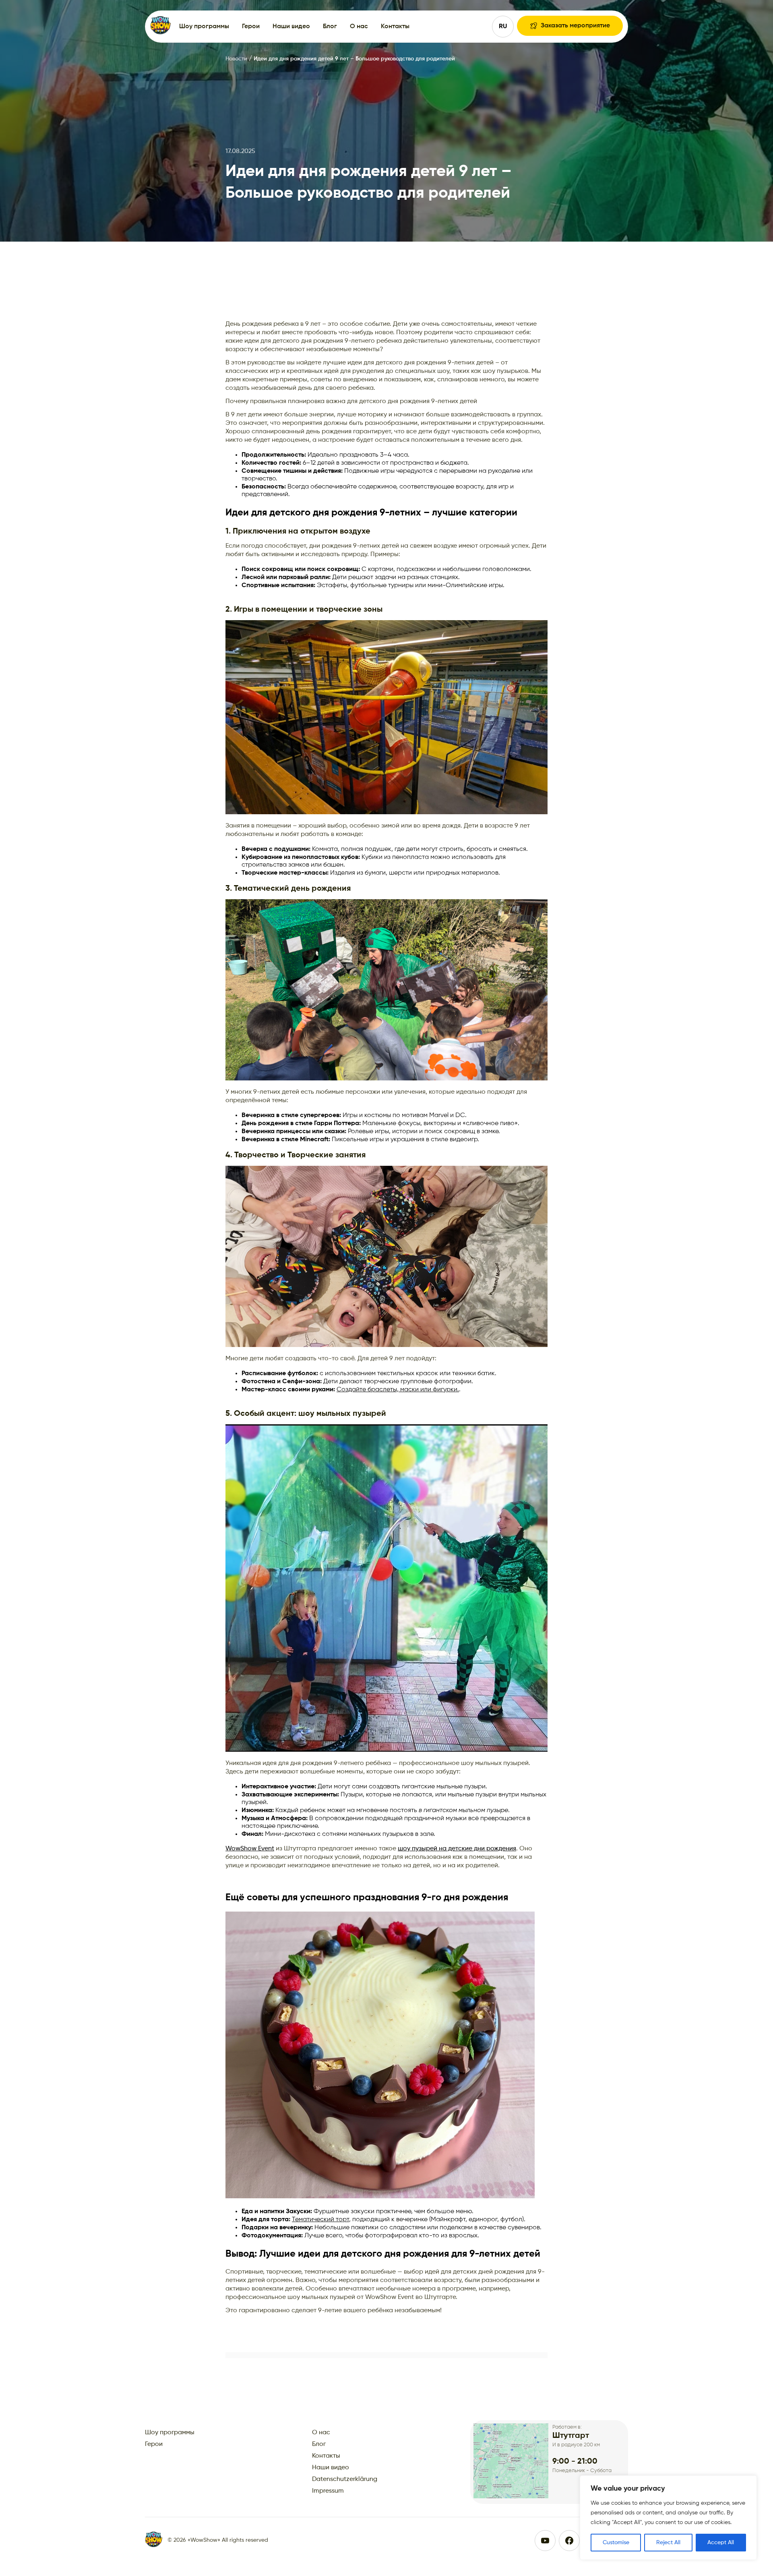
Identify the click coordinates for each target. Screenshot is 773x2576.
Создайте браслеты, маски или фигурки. (398, 1390)
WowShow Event (250, 1849)
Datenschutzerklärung (345, 2479)
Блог (330, 27)
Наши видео (291, 27)
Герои (251, 27)
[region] (668, 2518)
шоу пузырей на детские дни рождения (457, 1849)
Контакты (395, 27)
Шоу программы (204, 27)
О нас (359, 27)
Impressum (328, 2491)
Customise (616, 2543)
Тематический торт (320, 2220)
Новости (237, 59)
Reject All (668, 2543)
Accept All (721, 2543)
